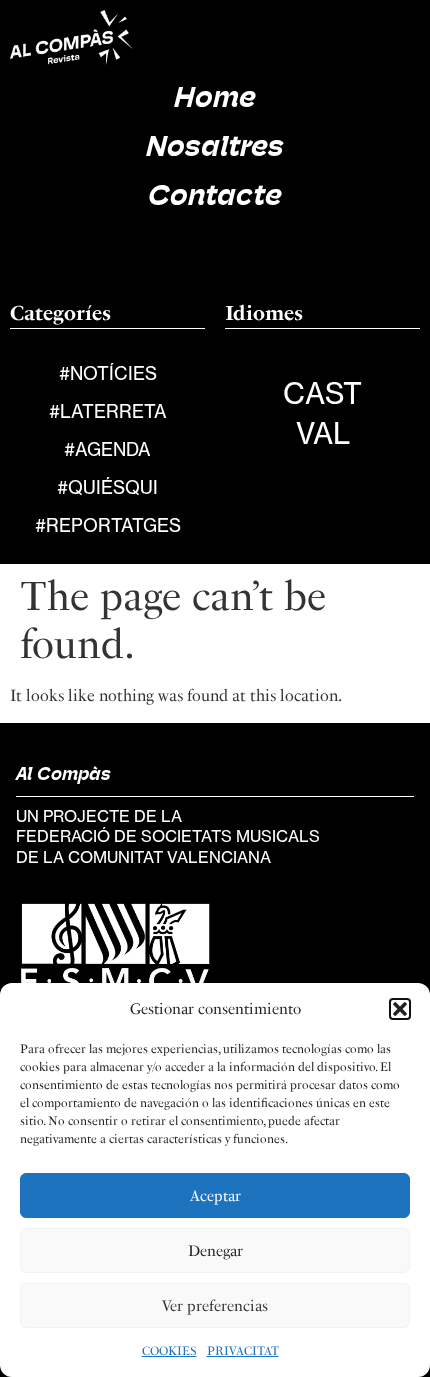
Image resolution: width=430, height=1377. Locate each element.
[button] (400, 1009)
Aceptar (215, 1196)
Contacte (215, 197)
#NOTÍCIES (108, 373)
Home (215, 99)
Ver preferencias (215, 1306)
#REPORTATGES (108, 525)
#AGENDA (107, 449)
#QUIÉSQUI (107, 487)
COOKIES (169, 1351)
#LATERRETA (108, 411)
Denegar (215, 1251)
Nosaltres (215, 148)
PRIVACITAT (243, 1351)
